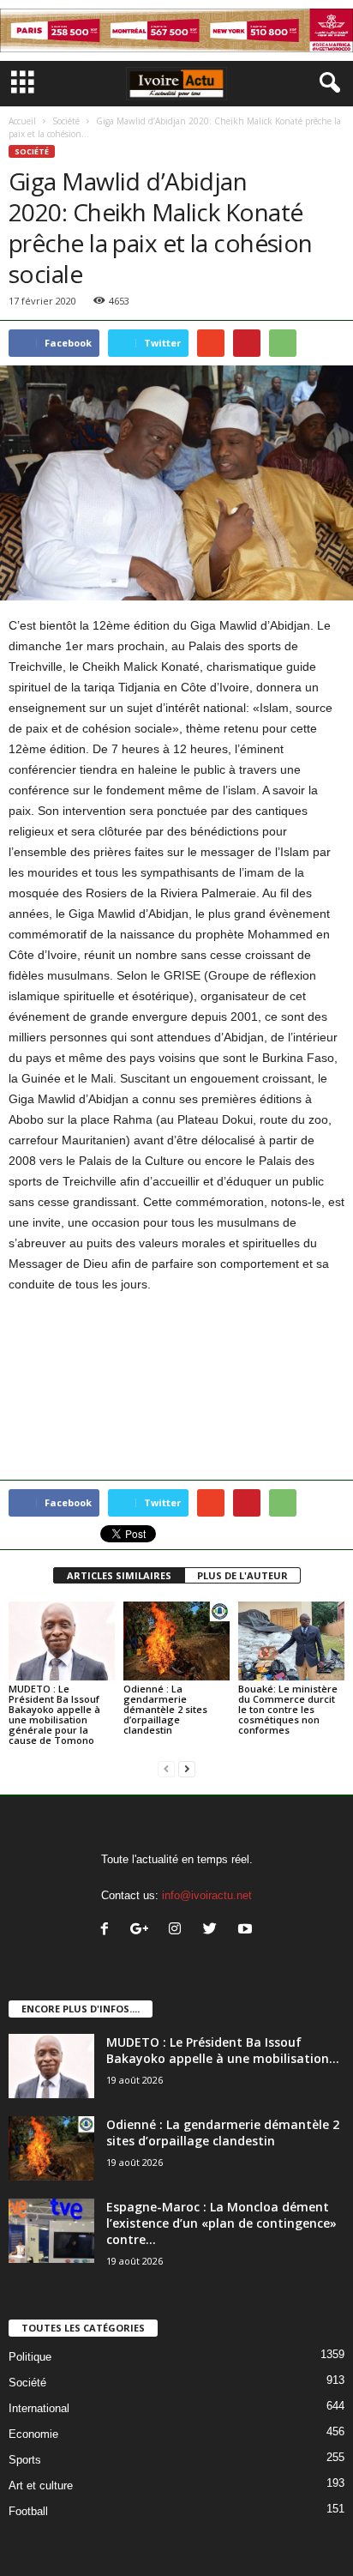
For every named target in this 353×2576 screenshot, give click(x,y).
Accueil (22, 121)
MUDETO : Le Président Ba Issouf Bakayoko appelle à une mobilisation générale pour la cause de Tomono (54, 1714)
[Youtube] (247, 1930)
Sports (25, 2460)
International (39, 2408)
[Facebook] (108, 1930)
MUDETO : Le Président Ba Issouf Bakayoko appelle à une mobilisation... (223, 2050)
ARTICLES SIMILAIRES (119, 1575)
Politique (30, 2357)
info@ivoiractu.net (207, 1895)
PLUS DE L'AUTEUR (242, 1575)
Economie (33, 2434)
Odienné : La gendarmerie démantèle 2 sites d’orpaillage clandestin (165, 1709)
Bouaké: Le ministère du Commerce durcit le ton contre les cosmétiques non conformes (288, 1709)
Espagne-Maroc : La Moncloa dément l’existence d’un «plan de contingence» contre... (221, 2223)
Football (28, 2511)
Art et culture (41, 2486)
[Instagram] (179, 1930)
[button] (326, 83)
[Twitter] (214, 1930)
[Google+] (144, 1930)
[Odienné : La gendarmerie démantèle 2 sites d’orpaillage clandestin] (176, 1641)
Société (66, 121)
